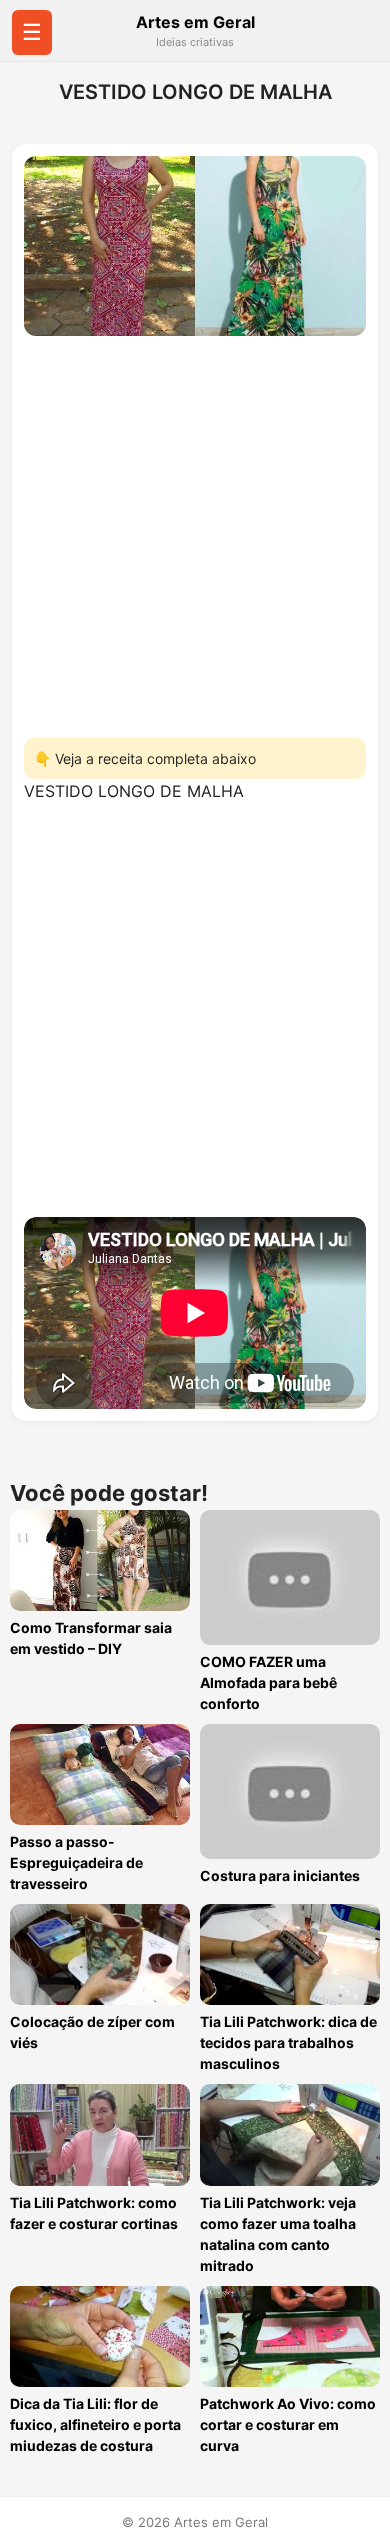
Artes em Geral (195, 22)
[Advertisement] (195, 531)
